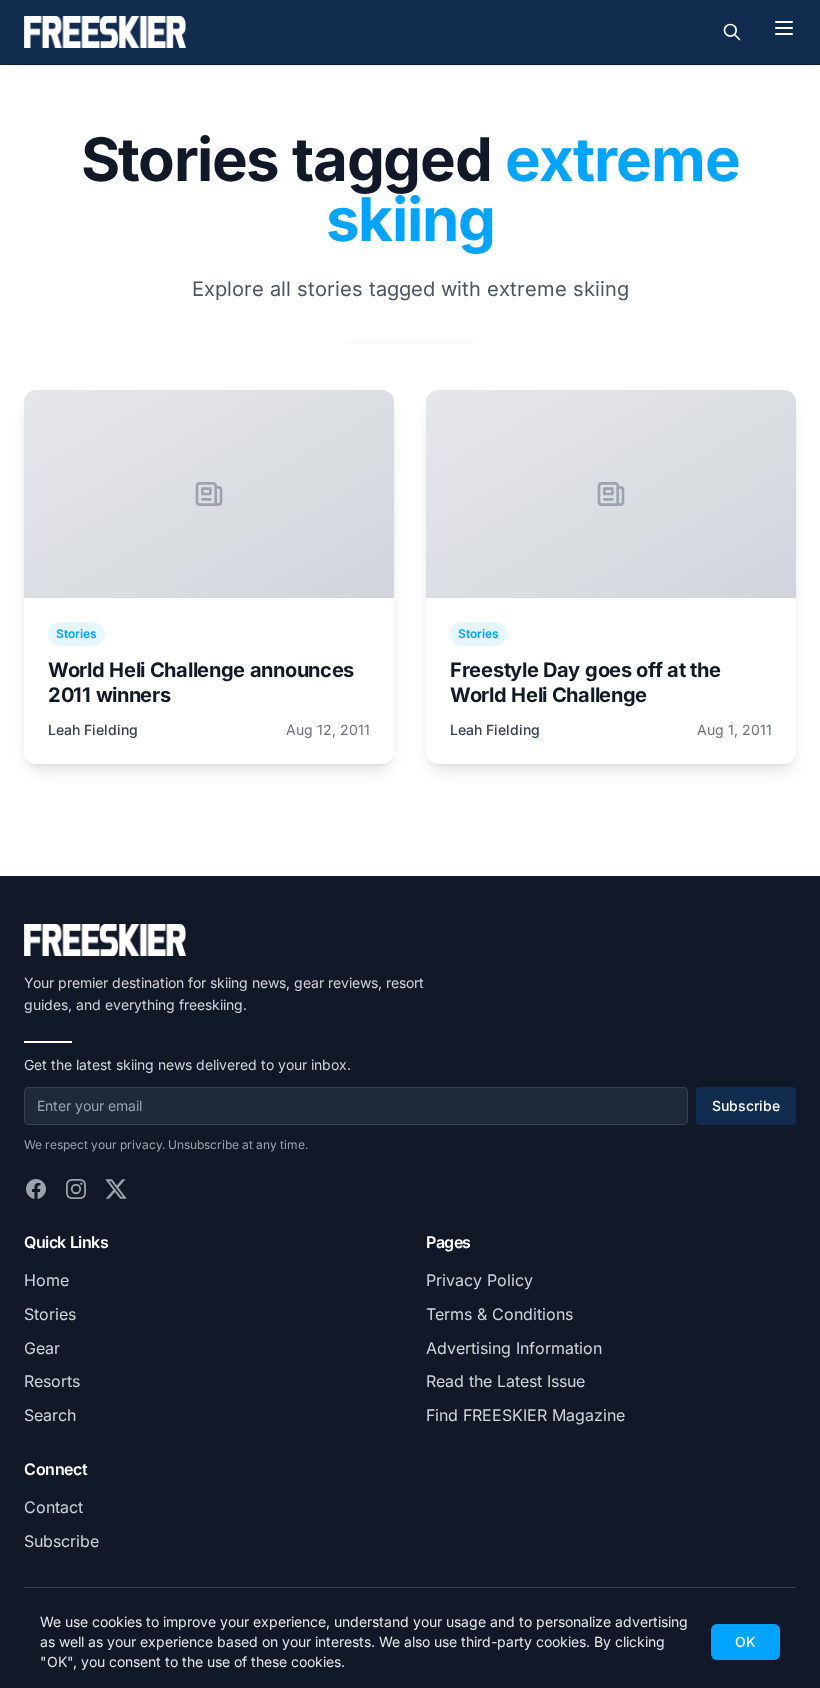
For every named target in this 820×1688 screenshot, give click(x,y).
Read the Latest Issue (505, 1381)
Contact (53, 1507)
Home (46, 1280)
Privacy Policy (479, 1280)
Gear (42, 1348)
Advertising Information (514, 1348)
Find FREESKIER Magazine (525, 1415)
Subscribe (746, 1105)
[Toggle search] (732, 32)
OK (745, 1641)
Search (50, 1415)
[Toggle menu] (784, 28)
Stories (50, 1314)
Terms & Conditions (499, 1314)
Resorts (52, 1381)
